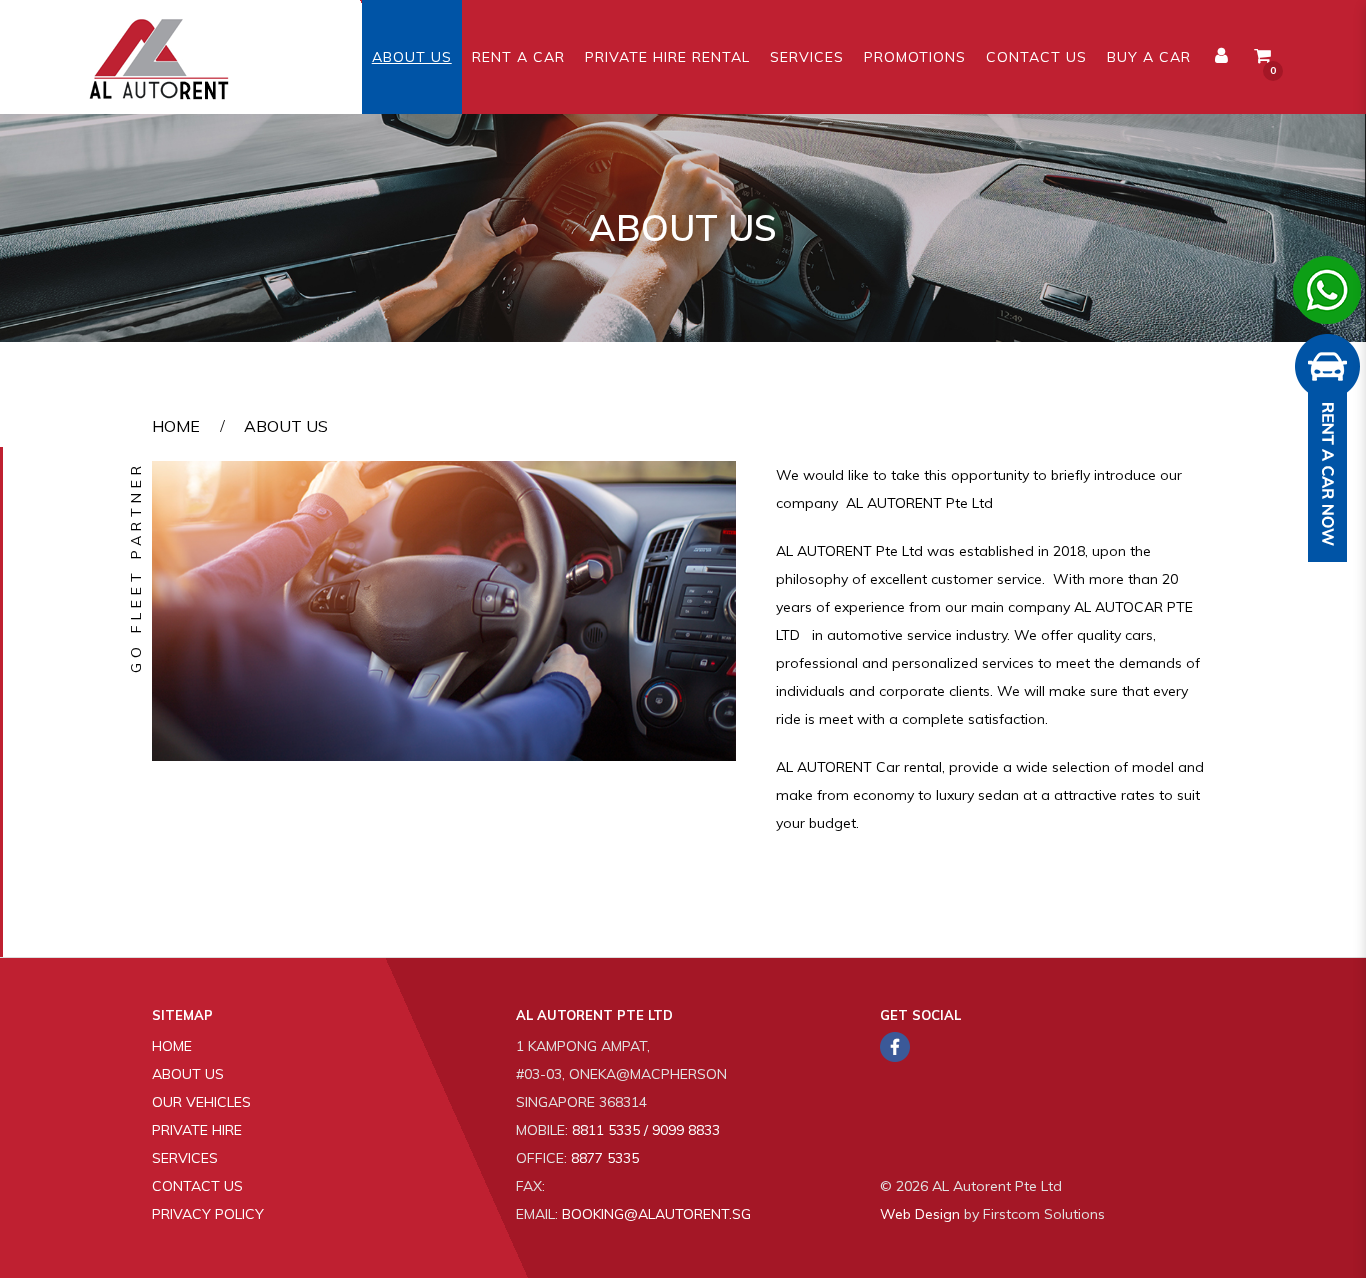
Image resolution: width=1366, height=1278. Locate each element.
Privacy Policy (208, 1214)
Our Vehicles (201, 1102)
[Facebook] (895, 1047)
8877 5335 (605, 1158)
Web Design (920, 1214)
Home (176, 426)
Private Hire (197, 1130)
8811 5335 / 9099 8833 (646, 1130)
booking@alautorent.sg (656, 1214)
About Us (286, 426)
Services (185, 1158)
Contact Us (197, 1186)
